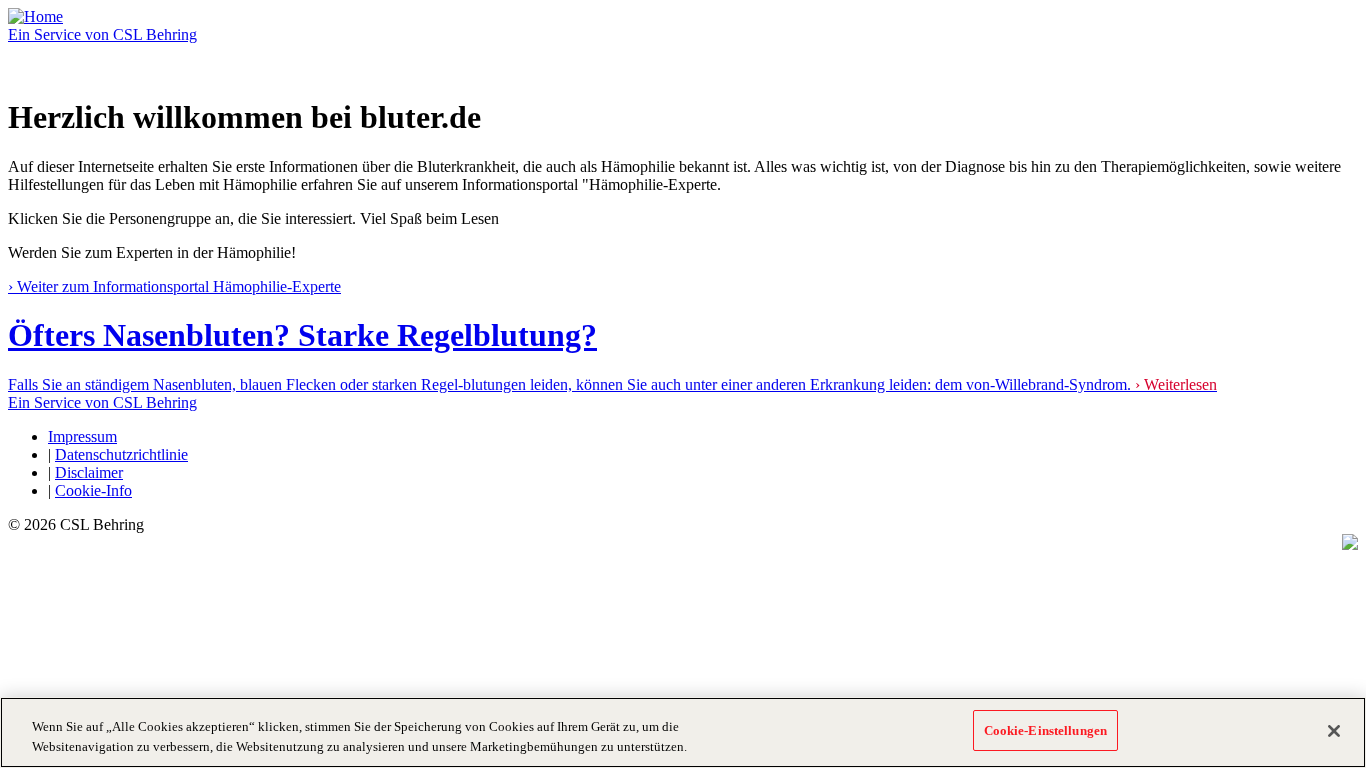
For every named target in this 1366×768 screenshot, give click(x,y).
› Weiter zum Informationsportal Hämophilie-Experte (174, 286)
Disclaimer (89, 472)
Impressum (82, 436)
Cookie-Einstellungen (1046, 730)
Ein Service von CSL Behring (102, 34)
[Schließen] (1334, 731)
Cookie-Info (93, 490)
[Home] (35, 16)
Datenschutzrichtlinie (121, 454)
